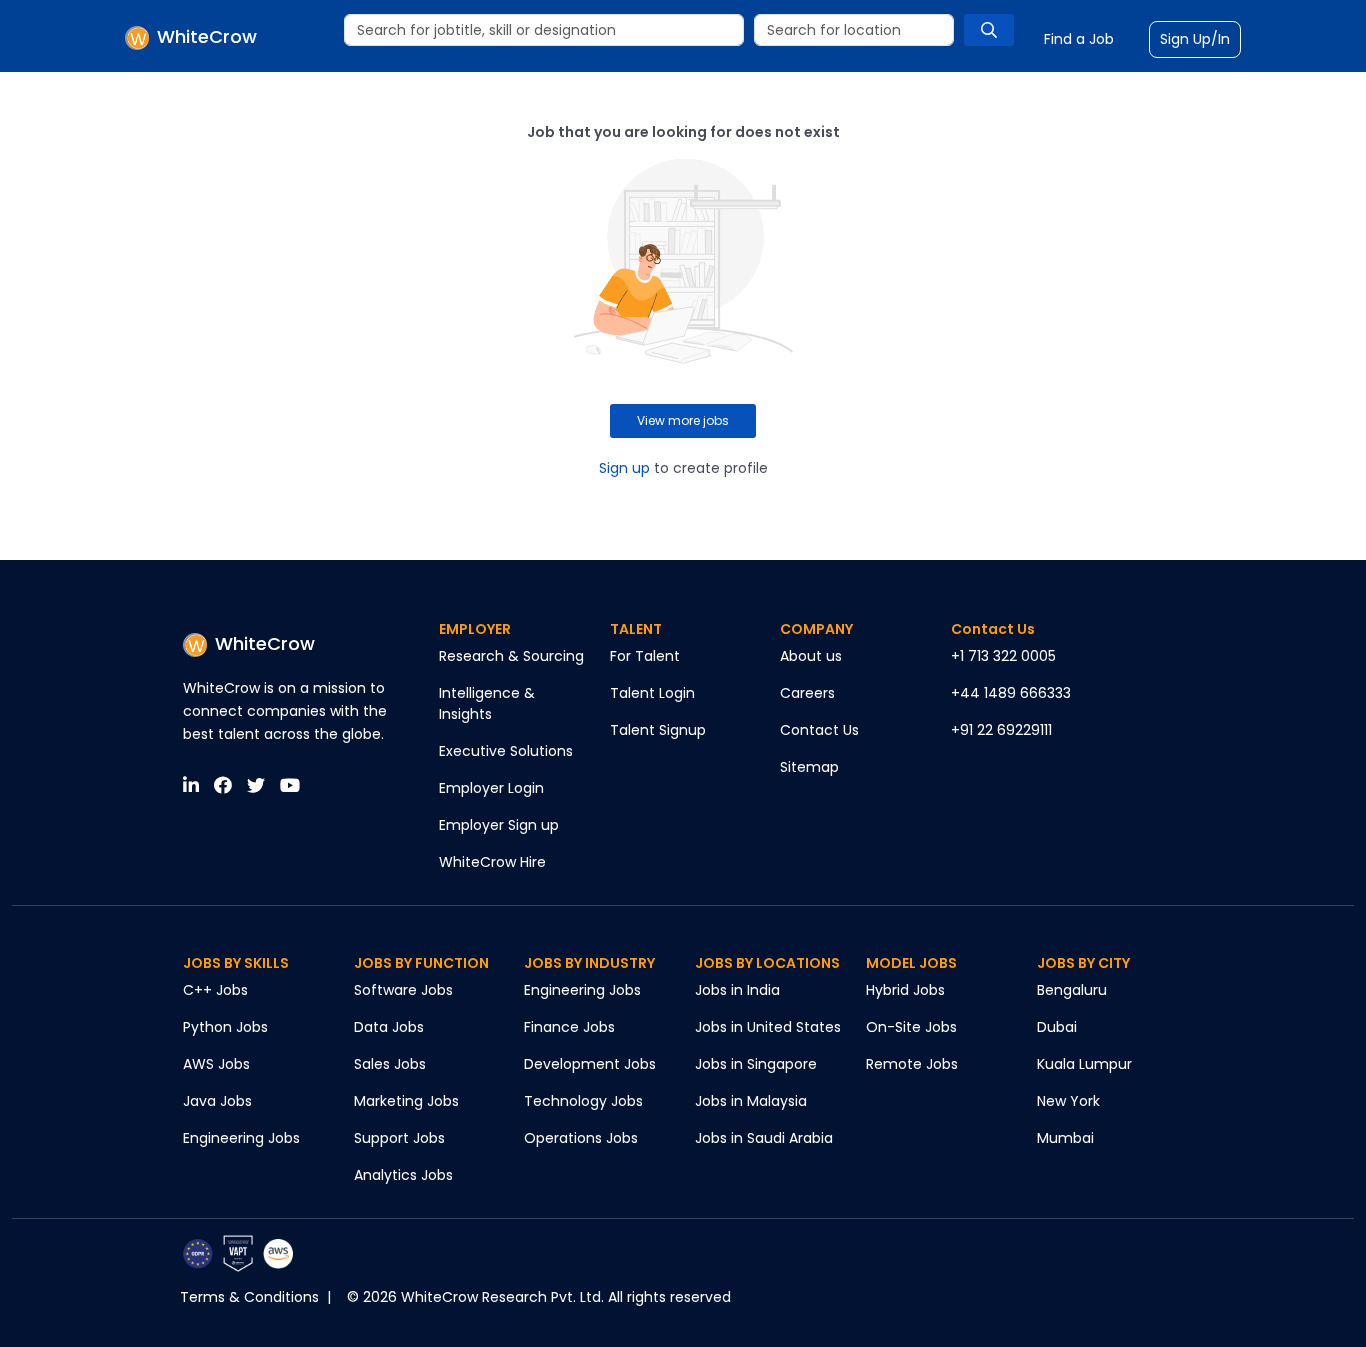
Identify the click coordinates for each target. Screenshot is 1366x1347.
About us (811, 656)
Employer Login (491, 788)
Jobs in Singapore (756, 1064)
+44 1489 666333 (1011, 693)
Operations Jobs (581, 1138)
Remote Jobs (912, 1064)
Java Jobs (217, 1101)
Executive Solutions (506, 751)
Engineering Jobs (241, 1138)
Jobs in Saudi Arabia (764, 1138)
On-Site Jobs (911, 1027)
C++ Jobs (215, 990)
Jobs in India (737, 990)
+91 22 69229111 (1001, 730)
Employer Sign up (499, 825)
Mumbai (1065, 1138)
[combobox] (544, 30)
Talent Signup (658, 730)
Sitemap (809, 767)
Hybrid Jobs (905, 990)
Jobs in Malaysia (751, 1101)
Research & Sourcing (511, 656)
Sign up (624, 468)
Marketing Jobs (406, 1101)
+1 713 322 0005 (1003, 656)
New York (1068, 1101)
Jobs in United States (768, 1027)
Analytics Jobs (403, 1175)
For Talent (645, 656)
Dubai (1057, 1027)
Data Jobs (389, 1027)
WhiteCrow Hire (492, 862)
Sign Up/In (1195, 39)
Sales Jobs (390, 1064)
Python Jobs (225, 1027)
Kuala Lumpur (1084, 1064)
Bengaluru (1072, 990)
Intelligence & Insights (487, 703)
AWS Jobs (216, 1064)
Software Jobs (403, 990)
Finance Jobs (569, 1027)
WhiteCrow (265, 643)
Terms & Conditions (249, 1297)
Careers (807, 693)
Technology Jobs (583, 1101)
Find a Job (1079, 39)
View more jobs (683, 420)
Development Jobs (590, 1064)
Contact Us (819, 730)
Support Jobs (399, 1138)
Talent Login (652, 693)
